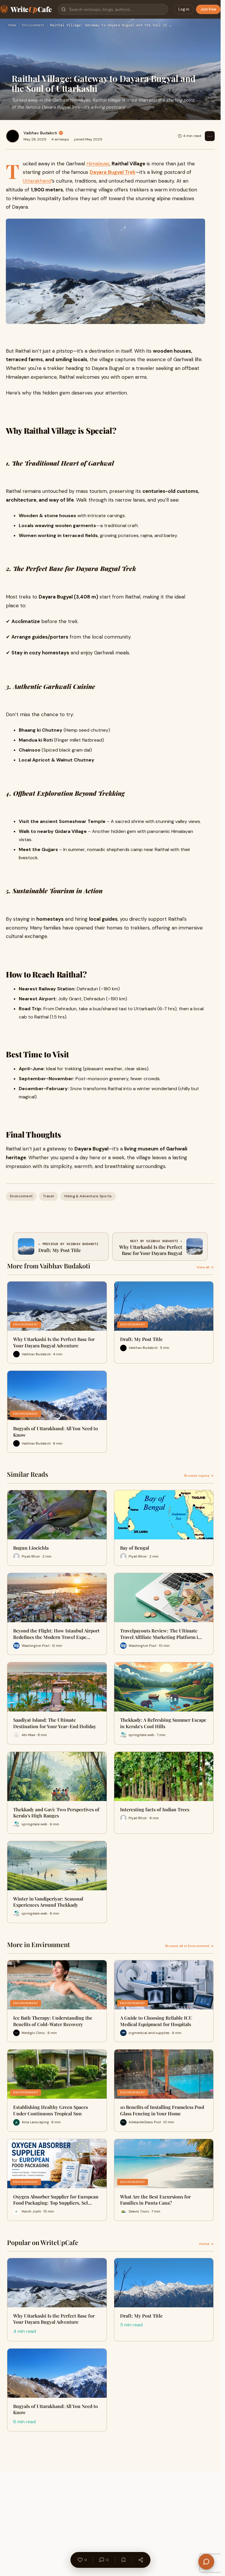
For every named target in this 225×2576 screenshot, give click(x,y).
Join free (208, 9)
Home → (206, 2244)
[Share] (141, 2560)
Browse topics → (199, 1476)
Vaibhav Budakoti (40, 133)
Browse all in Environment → (189, 1946)
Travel (48, 1196)
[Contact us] (206, 2562)
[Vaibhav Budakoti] (13, 136)
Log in (184, 9)
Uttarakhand (37, 181)
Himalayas (98, 164)
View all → (205, 1267)
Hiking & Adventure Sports (88, 1196)
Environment (33, 25)
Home (12, 25)
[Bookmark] (123, 2560)
